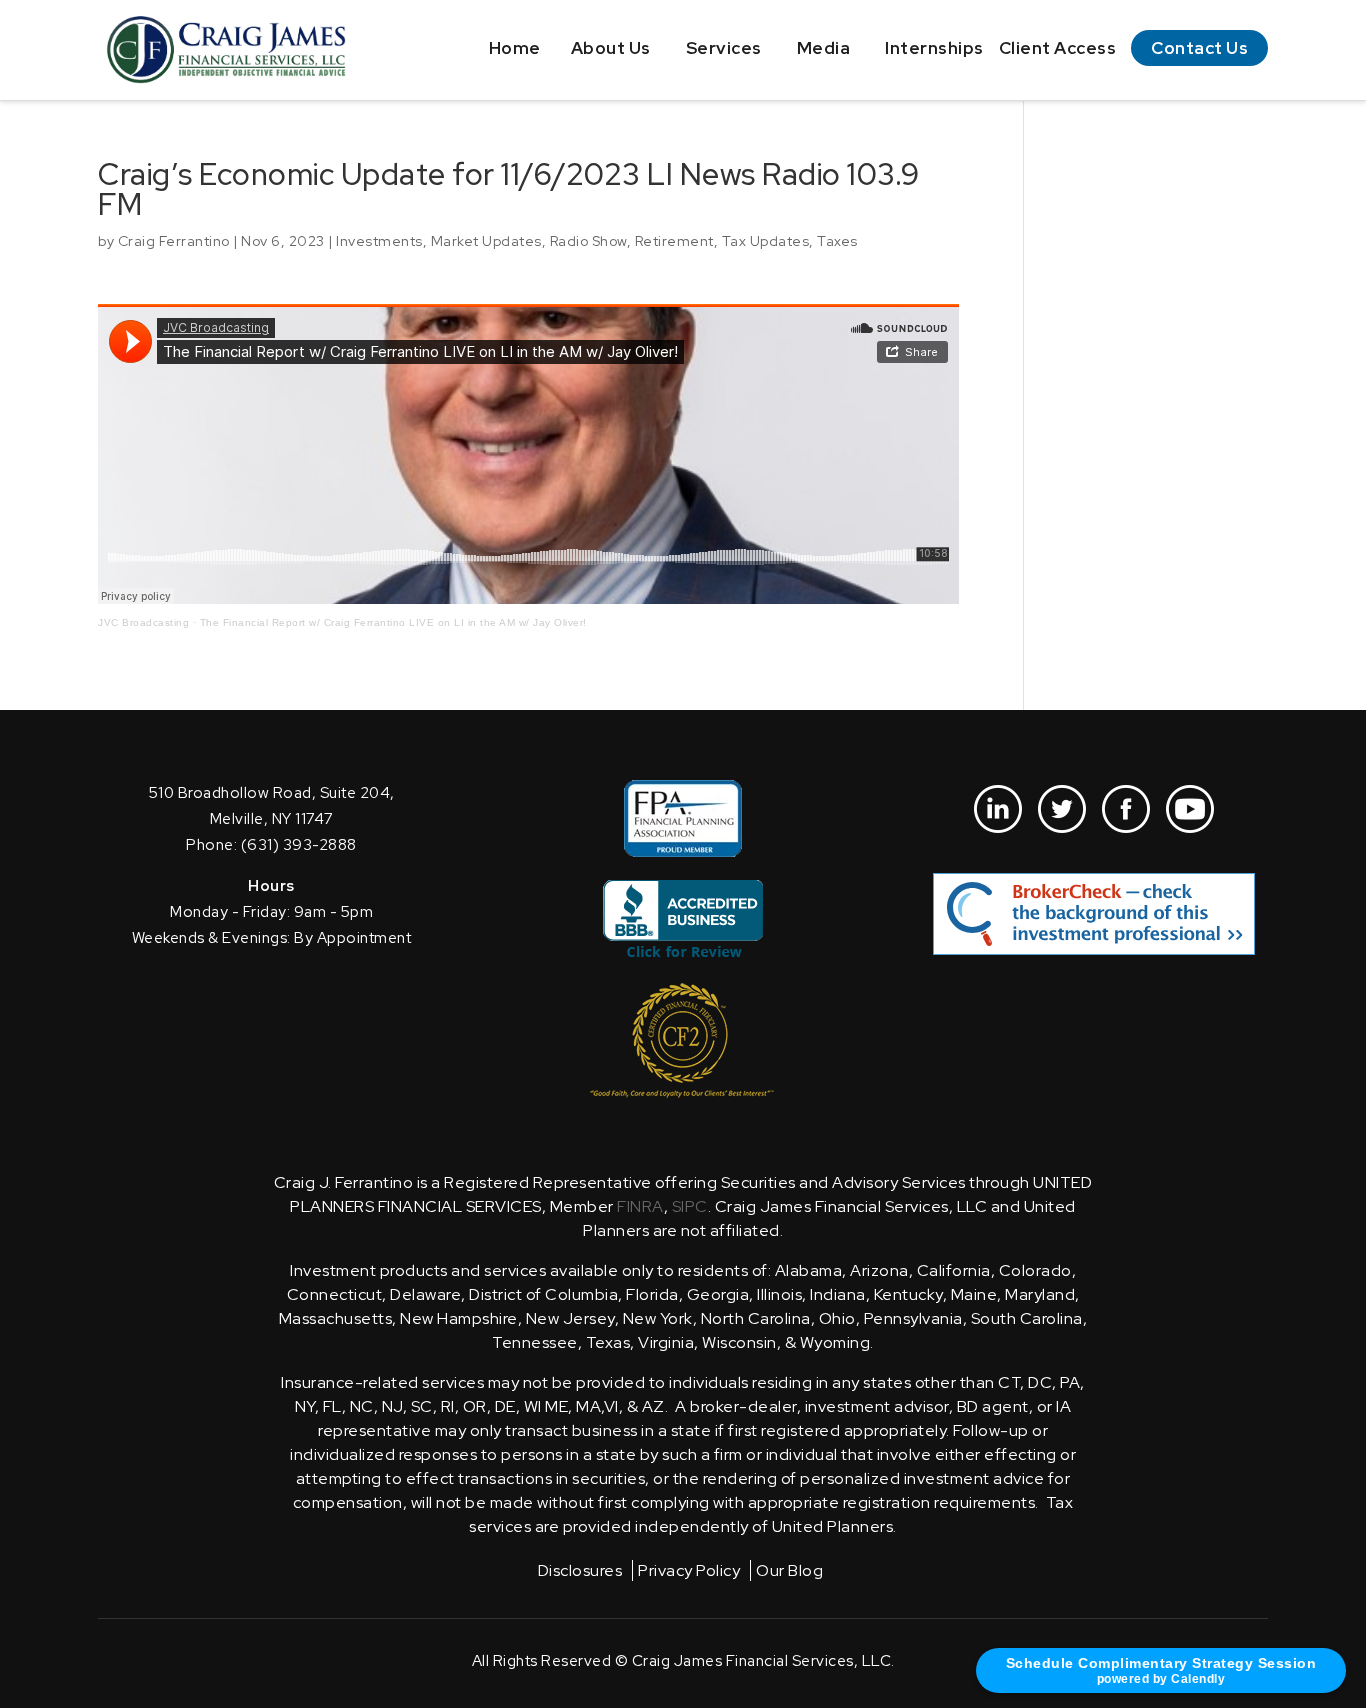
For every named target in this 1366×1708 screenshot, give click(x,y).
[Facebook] (1126, 809)
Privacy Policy (689, 1570)
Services (724, 48)
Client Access (1058, 48)
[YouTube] (1190, 809)
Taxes (837, 241)
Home (515, 48)
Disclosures (580, 1570)
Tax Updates (766, 241)
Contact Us (1199, 48)
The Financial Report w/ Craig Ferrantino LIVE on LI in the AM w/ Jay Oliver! (393, 622)
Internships (934, 48)
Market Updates (486, 241)
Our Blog (789, 1570)
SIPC (690, 1206)
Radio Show (588, 241)
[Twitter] (1062, 809)
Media (824, 48)
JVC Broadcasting (143, 622)
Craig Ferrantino (174, 241)
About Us (611, 48)
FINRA (640, 1206)
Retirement (674, 241)
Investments (379, 241)
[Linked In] (998, 809)
